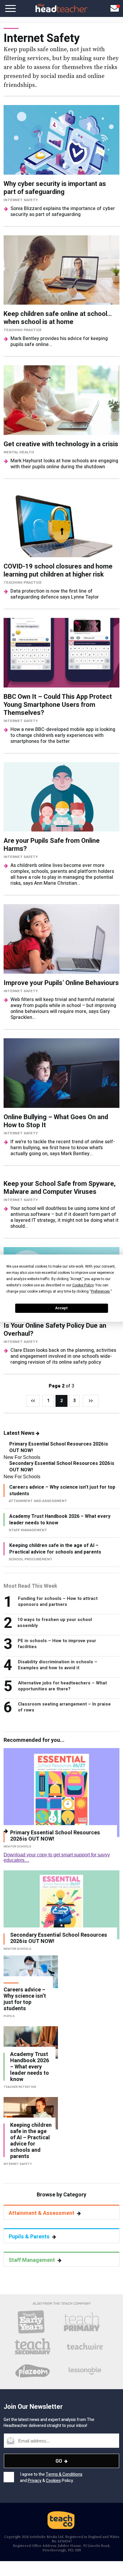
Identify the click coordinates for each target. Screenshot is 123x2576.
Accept (61, 1308)
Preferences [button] (100, 1291)
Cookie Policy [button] (83, 1285)
